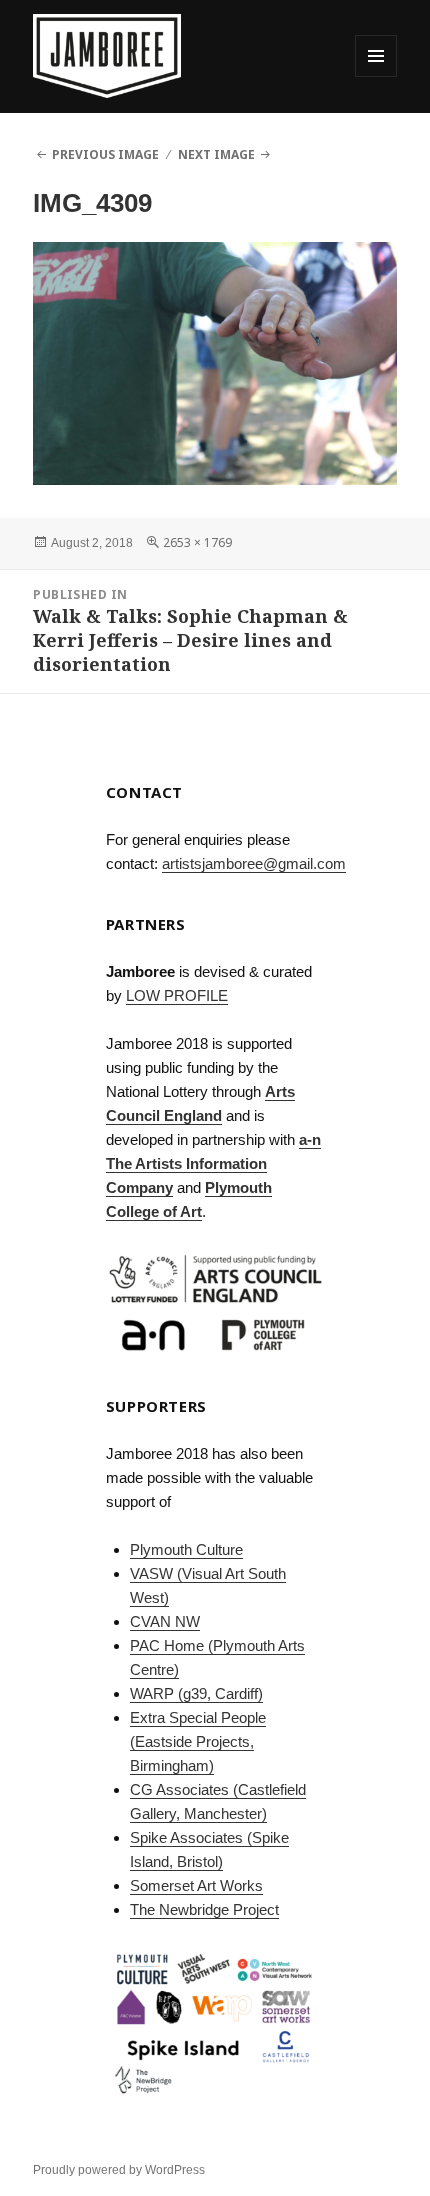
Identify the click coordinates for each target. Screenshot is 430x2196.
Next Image (216, 154)
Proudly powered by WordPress (119, 2170)
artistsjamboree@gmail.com (254, 863)
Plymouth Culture (186, 1549)
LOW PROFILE (177, 995)
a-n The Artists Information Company (213, 1163)
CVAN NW (165, 1621)
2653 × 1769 (197, 542)
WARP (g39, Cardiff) (196, 1693)
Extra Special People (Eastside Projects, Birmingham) (198, 1741)
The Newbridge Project (204, 1909)
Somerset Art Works (196, 1885)
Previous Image (105, 154)
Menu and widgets (376, 76)
